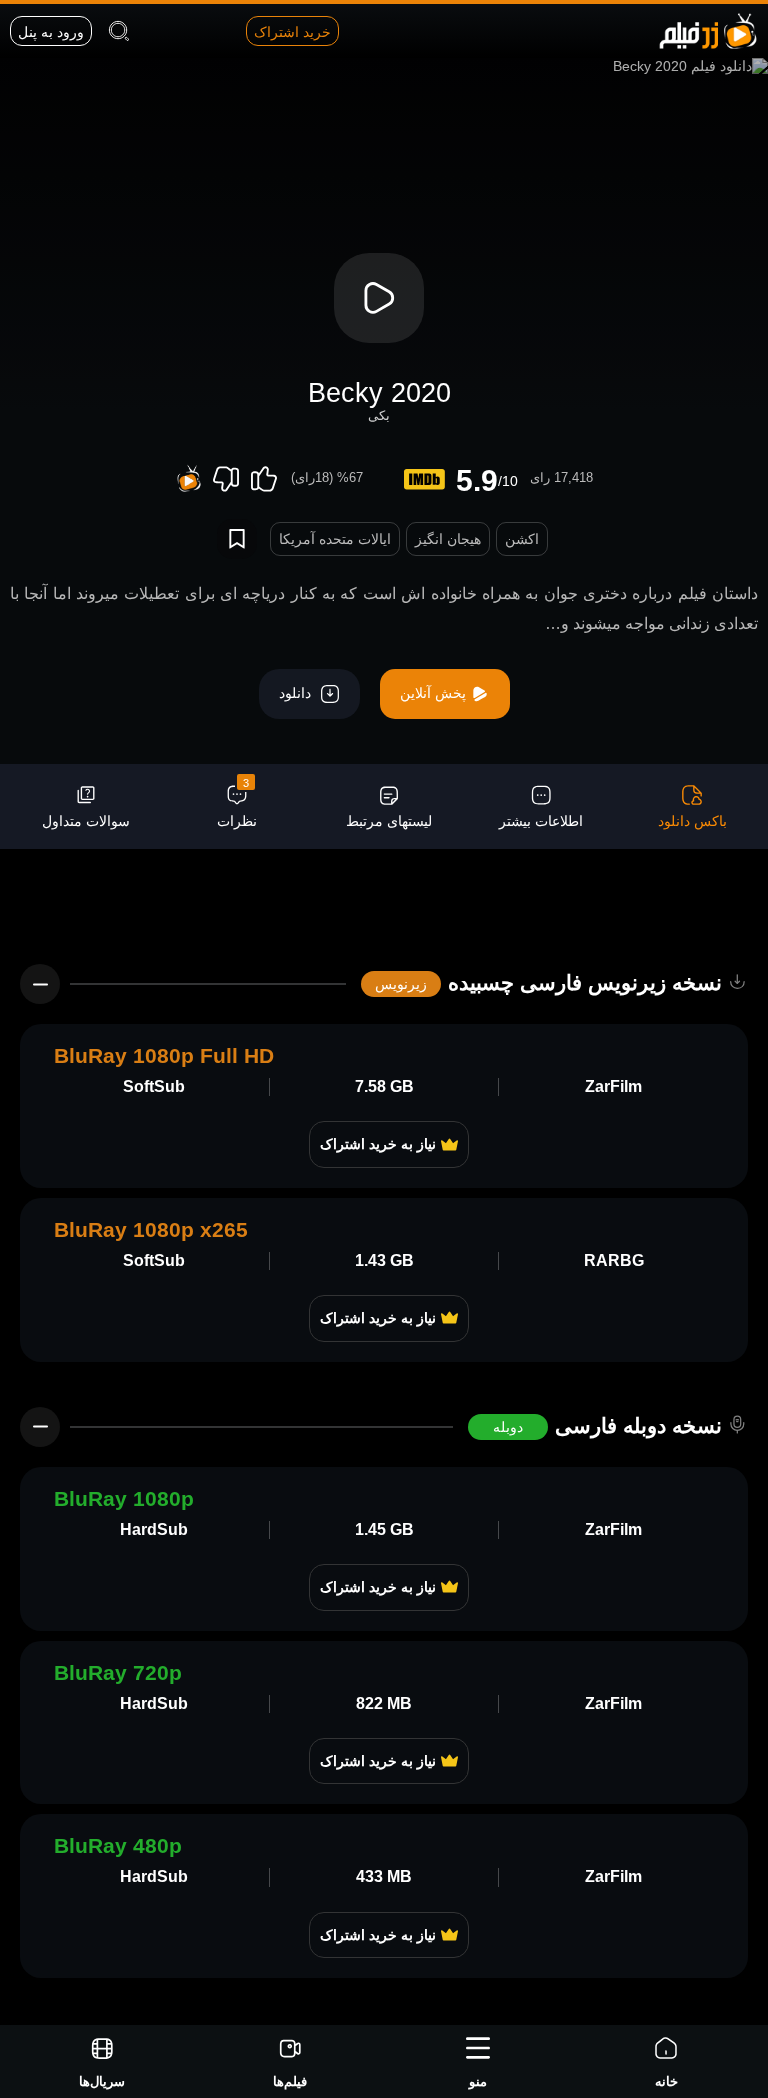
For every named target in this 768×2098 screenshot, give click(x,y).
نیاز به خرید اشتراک (378, 1144)
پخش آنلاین (435, 693)
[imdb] (424, 479)
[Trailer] (379, 298)
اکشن (522, 539)
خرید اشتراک (292, 32)
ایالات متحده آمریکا (335, 539)
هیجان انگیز (448, 539)
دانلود (297, 693)
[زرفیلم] (708, 30)
